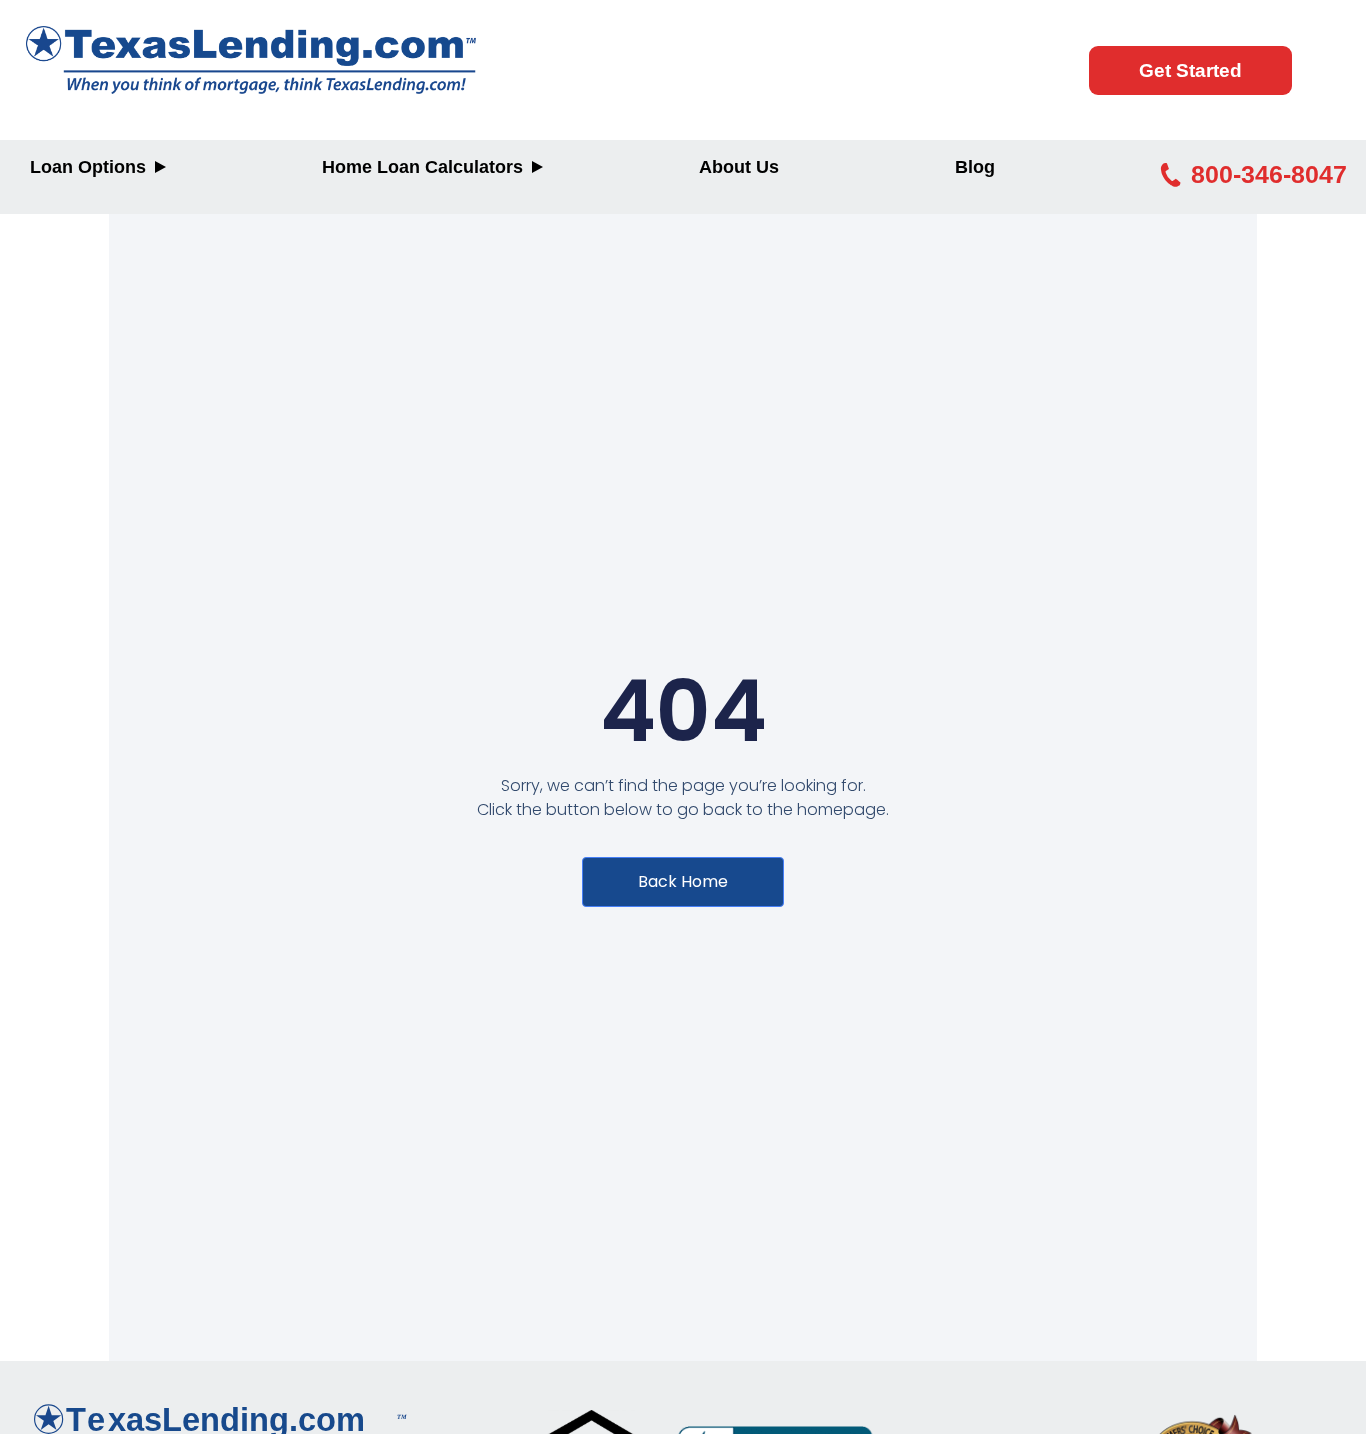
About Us (739, 167)
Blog (975, 167)
